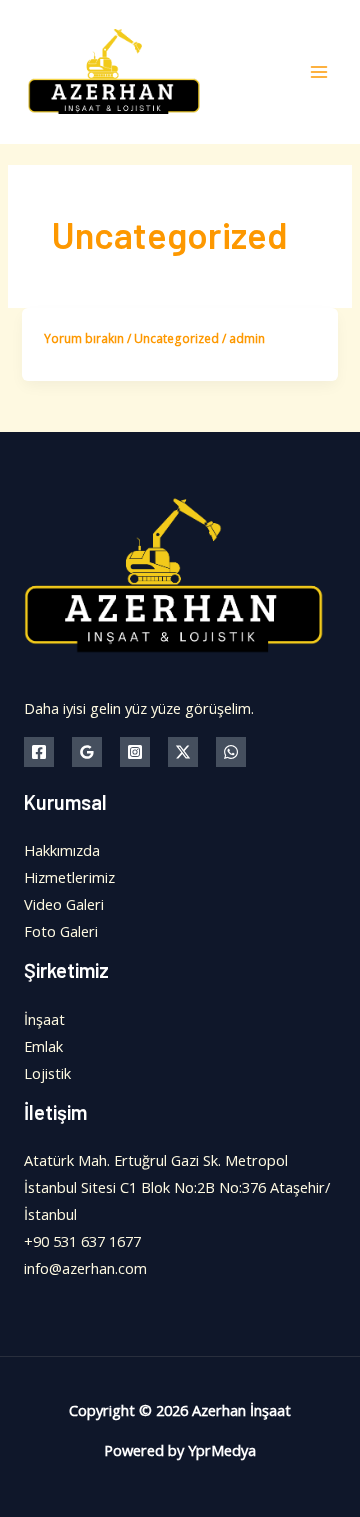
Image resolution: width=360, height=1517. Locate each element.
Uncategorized (176, 338)
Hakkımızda (62, 850)
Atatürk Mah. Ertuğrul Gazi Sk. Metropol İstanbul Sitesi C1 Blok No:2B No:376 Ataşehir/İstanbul (177, 1187)
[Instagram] (135, 752)
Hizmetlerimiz (69, 877)
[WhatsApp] (231, 752)
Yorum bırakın (84, 338)
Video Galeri (64, 904)
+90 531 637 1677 (82, 1241)
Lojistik (47, 1073)
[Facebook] (39, 752)
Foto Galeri (61, 931)
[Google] (87, 752)
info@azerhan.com (85, 1268)
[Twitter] (183, 752)
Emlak (43, 1046)
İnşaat (44, 1019)
